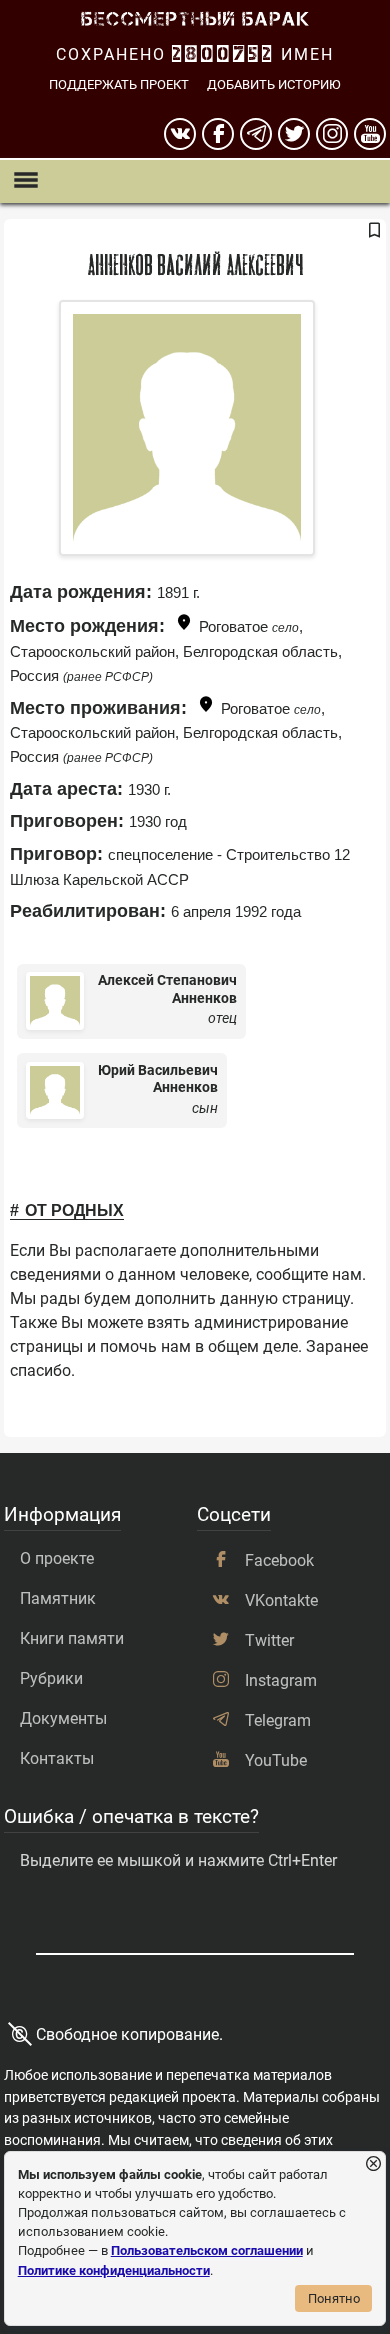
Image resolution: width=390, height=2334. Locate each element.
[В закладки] (374, 232)
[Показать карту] (184, 625)
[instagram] (332, 134)
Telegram (278, 1720)
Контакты (57, 1758)
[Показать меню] (25, 181)
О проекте (57, 1558)
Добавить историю (274, 84)
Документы (63, 1718)
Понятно (334, 2298)
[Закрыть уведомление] (373, 2164)
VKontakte (281, 1600)
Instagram (281, 1680)
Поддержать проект (119, 84)
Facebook (279, 1560)
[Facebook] (218, 134)
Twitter (269, 1640)
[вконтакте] (180, 134)
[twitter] (294, 134)
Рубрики (51, 1678)
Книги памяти (72, 1638)
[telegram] (256, 134)
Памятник (58, 1598)
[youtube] (370, 134)
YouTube (276, 1760)
